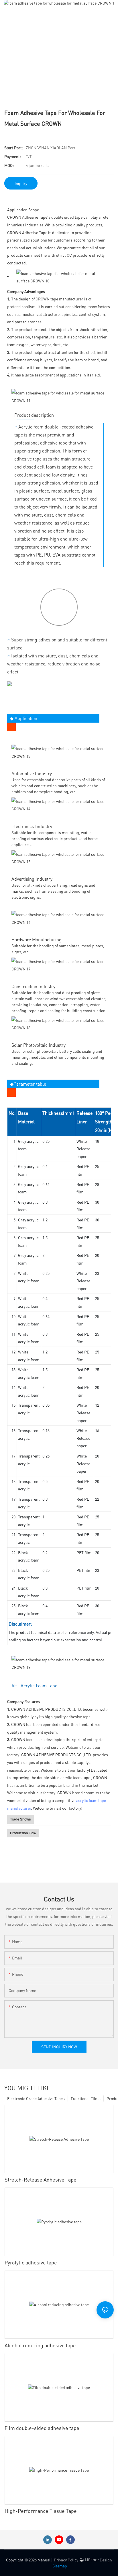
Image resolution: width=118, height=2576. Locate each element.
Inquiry (21, 183)
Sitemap (60, 2566)
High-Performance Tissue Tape (41, 2511)
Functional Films (86, 2098)
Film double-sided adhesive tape (42, 2428)
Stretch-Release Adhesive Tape (41, 2179)
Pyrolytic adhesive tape (31, 2262)
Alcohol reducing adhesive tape (40, 2345)
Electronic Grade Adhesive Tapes (36, 2098)
